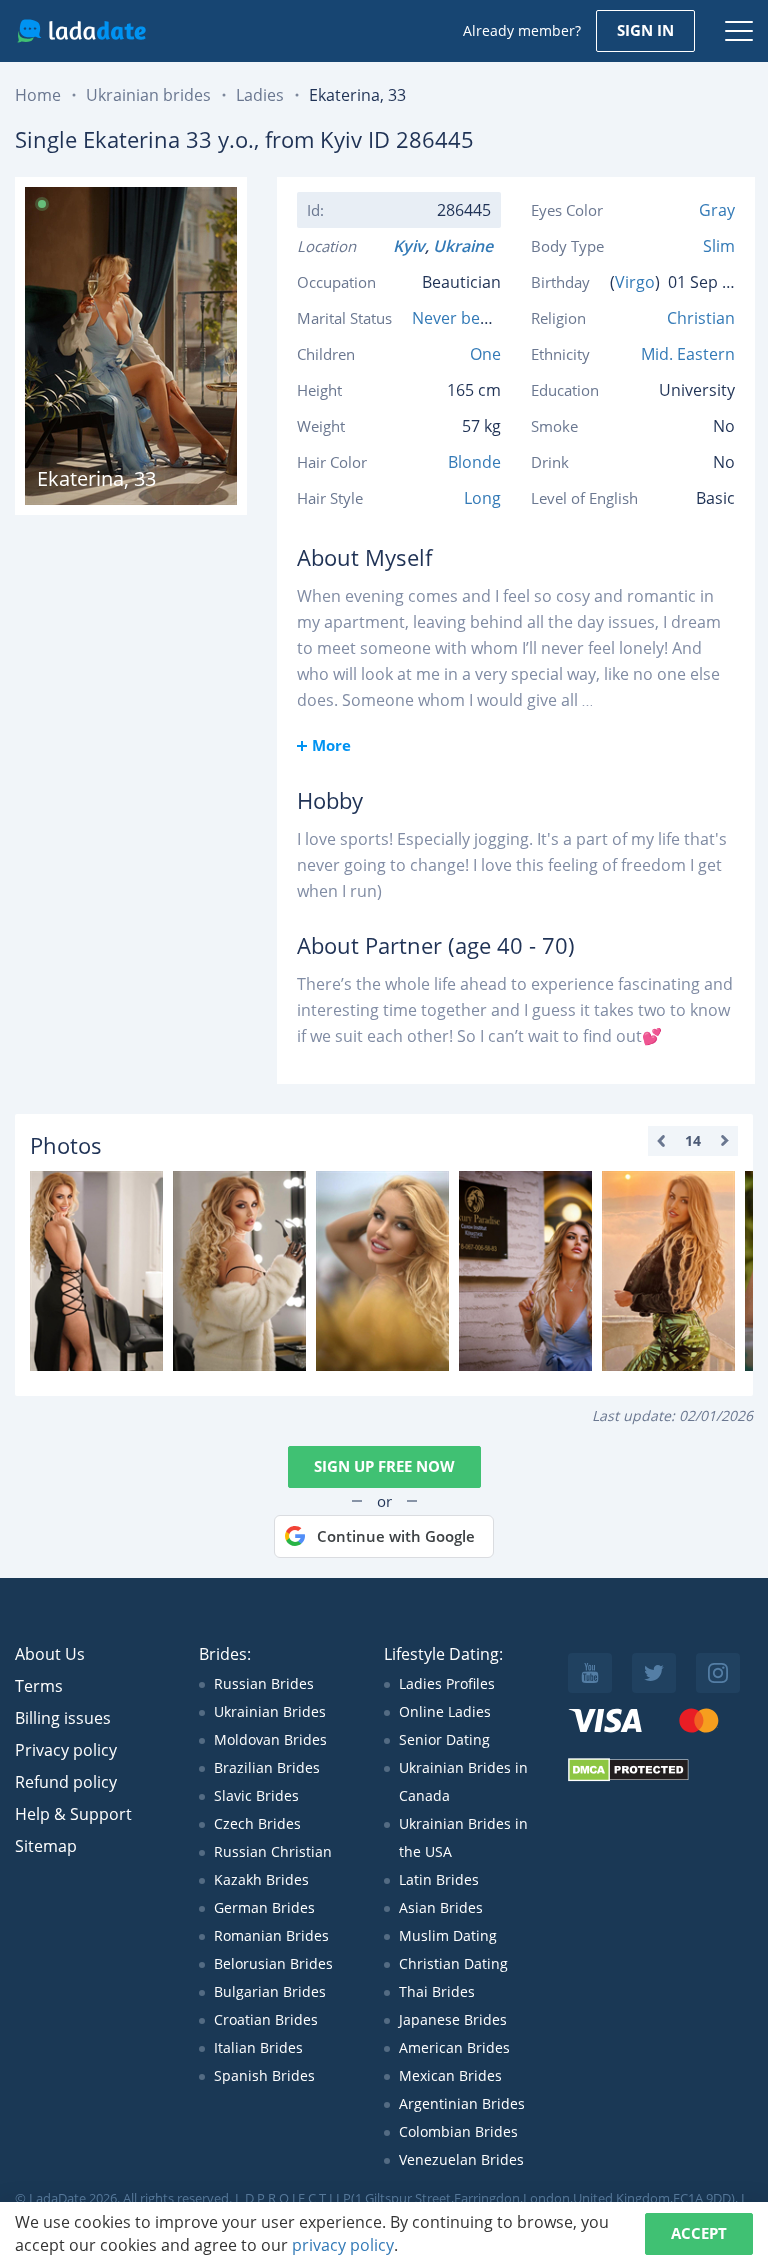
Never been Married (487, 318)
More (331, 745)
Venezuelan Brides (461, 2159)
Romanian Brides (271, 1935)
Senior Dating (444, 1739)
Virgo (635, 282)
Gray (717, 210)
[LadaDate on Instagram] (718, 1673)
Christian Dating (453, 1963)
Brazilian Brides (267, 1767)
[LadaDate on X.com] (654, 1673)
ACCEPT (699, 2233)
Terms (39, 1686)
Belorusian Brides (273, 1963)
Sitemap (46, 1846)
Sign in (645, 30)
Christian (701, 318)
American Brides (454, 2047)
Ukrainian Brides (270, 1711)
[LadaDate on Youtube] (590, 1673)
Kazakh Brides (261, 1879)
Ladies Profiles (447, 1683)
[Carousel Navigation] (693, 1141)
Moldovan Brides (270, 1739)
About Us (50, 1654)
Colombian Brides (458, 2131)
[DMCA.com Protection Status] (628, 1776)
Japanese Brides (453, 2019)
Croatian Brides (266, 2019)
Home (38, 95)
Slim (719, 246)
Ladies (260, 95)
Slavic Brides (256, 1795)
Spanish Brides (264, 2075)
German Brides (264, 1907)
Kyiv (409, 246)
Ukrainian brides (148, 95)
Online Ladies (445, 1711)
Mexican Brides (450, 2075)
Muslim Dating (448, 1935)
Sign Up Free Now (384, 1466)
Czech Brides (257, 1823)
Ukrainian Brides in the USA (463, 1837)
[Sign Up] (96, 1271)
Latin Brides (439, 1879)
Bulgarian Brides (270, 1991)
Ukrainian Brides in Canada (463, 1781)
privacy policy (343, 2245)
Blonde (474, 462)
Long (482, 498)
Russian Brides (264, 1683)
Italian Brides (258, 2047)
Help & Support (73, 1814)
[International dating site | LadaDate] (81, 31)
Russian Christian (273, 1851)
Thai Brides (437, 1991)
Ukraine (467, 246)
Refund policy (66, 1782)
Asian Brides (441, 1907)
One (485, 354)
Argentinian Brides (462, 2103)
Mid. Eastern (688, 354)
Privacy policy (66, 1750)
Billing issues (63, 1718)
